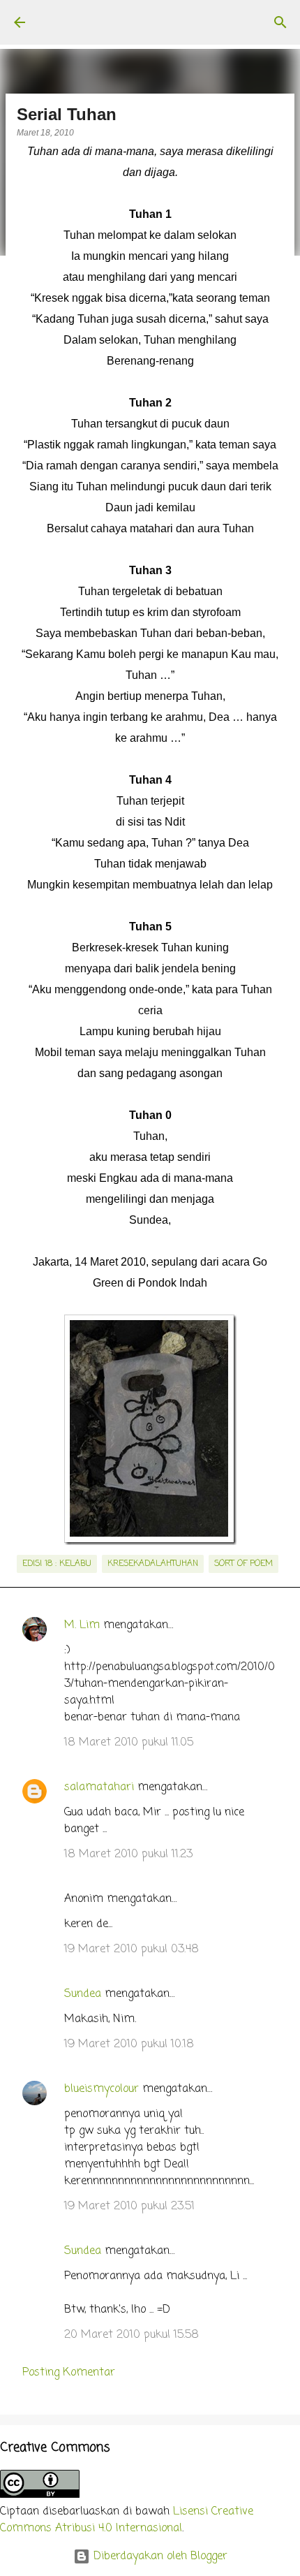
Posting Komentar (69, 2373)
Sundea (83, 1994)
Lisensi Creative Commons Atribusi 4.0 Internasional (127, 2520)
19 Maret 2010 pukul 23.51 (129, 2207)
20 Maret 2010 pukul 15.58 (132, 2335)
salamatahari (99, 1787)
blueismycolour (102, 2089)
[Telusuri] (280, 22)
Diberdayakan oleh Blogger (159, 2556)
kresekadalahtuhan (153, 1564)
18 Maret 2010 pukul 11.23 (128, 1854)
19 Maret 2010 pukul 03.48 (132, 1949)
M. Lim (82, 1625)
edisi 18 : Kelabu (57, 1564)
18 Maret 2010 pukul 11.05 (129, 1743)
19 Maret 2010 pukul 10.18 (129, 2044)
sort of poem (243, 1564)
